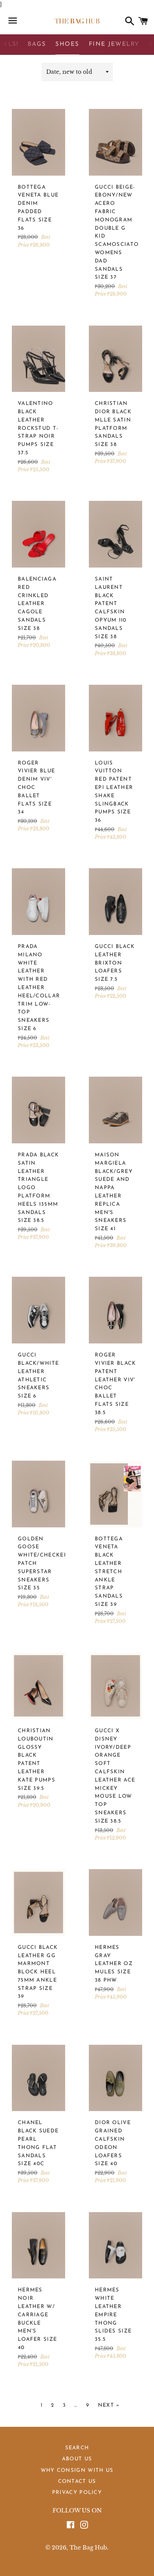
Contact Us (77, 2481)
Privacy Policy (77, 2493)
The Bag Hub (88, 2548)
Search (77, 2448)
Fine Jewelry (114, 44)
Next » (109, 2405)
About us (77, 2459)
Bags (37, 44)
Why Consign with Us (77, 2470)
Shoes (67, 44)
